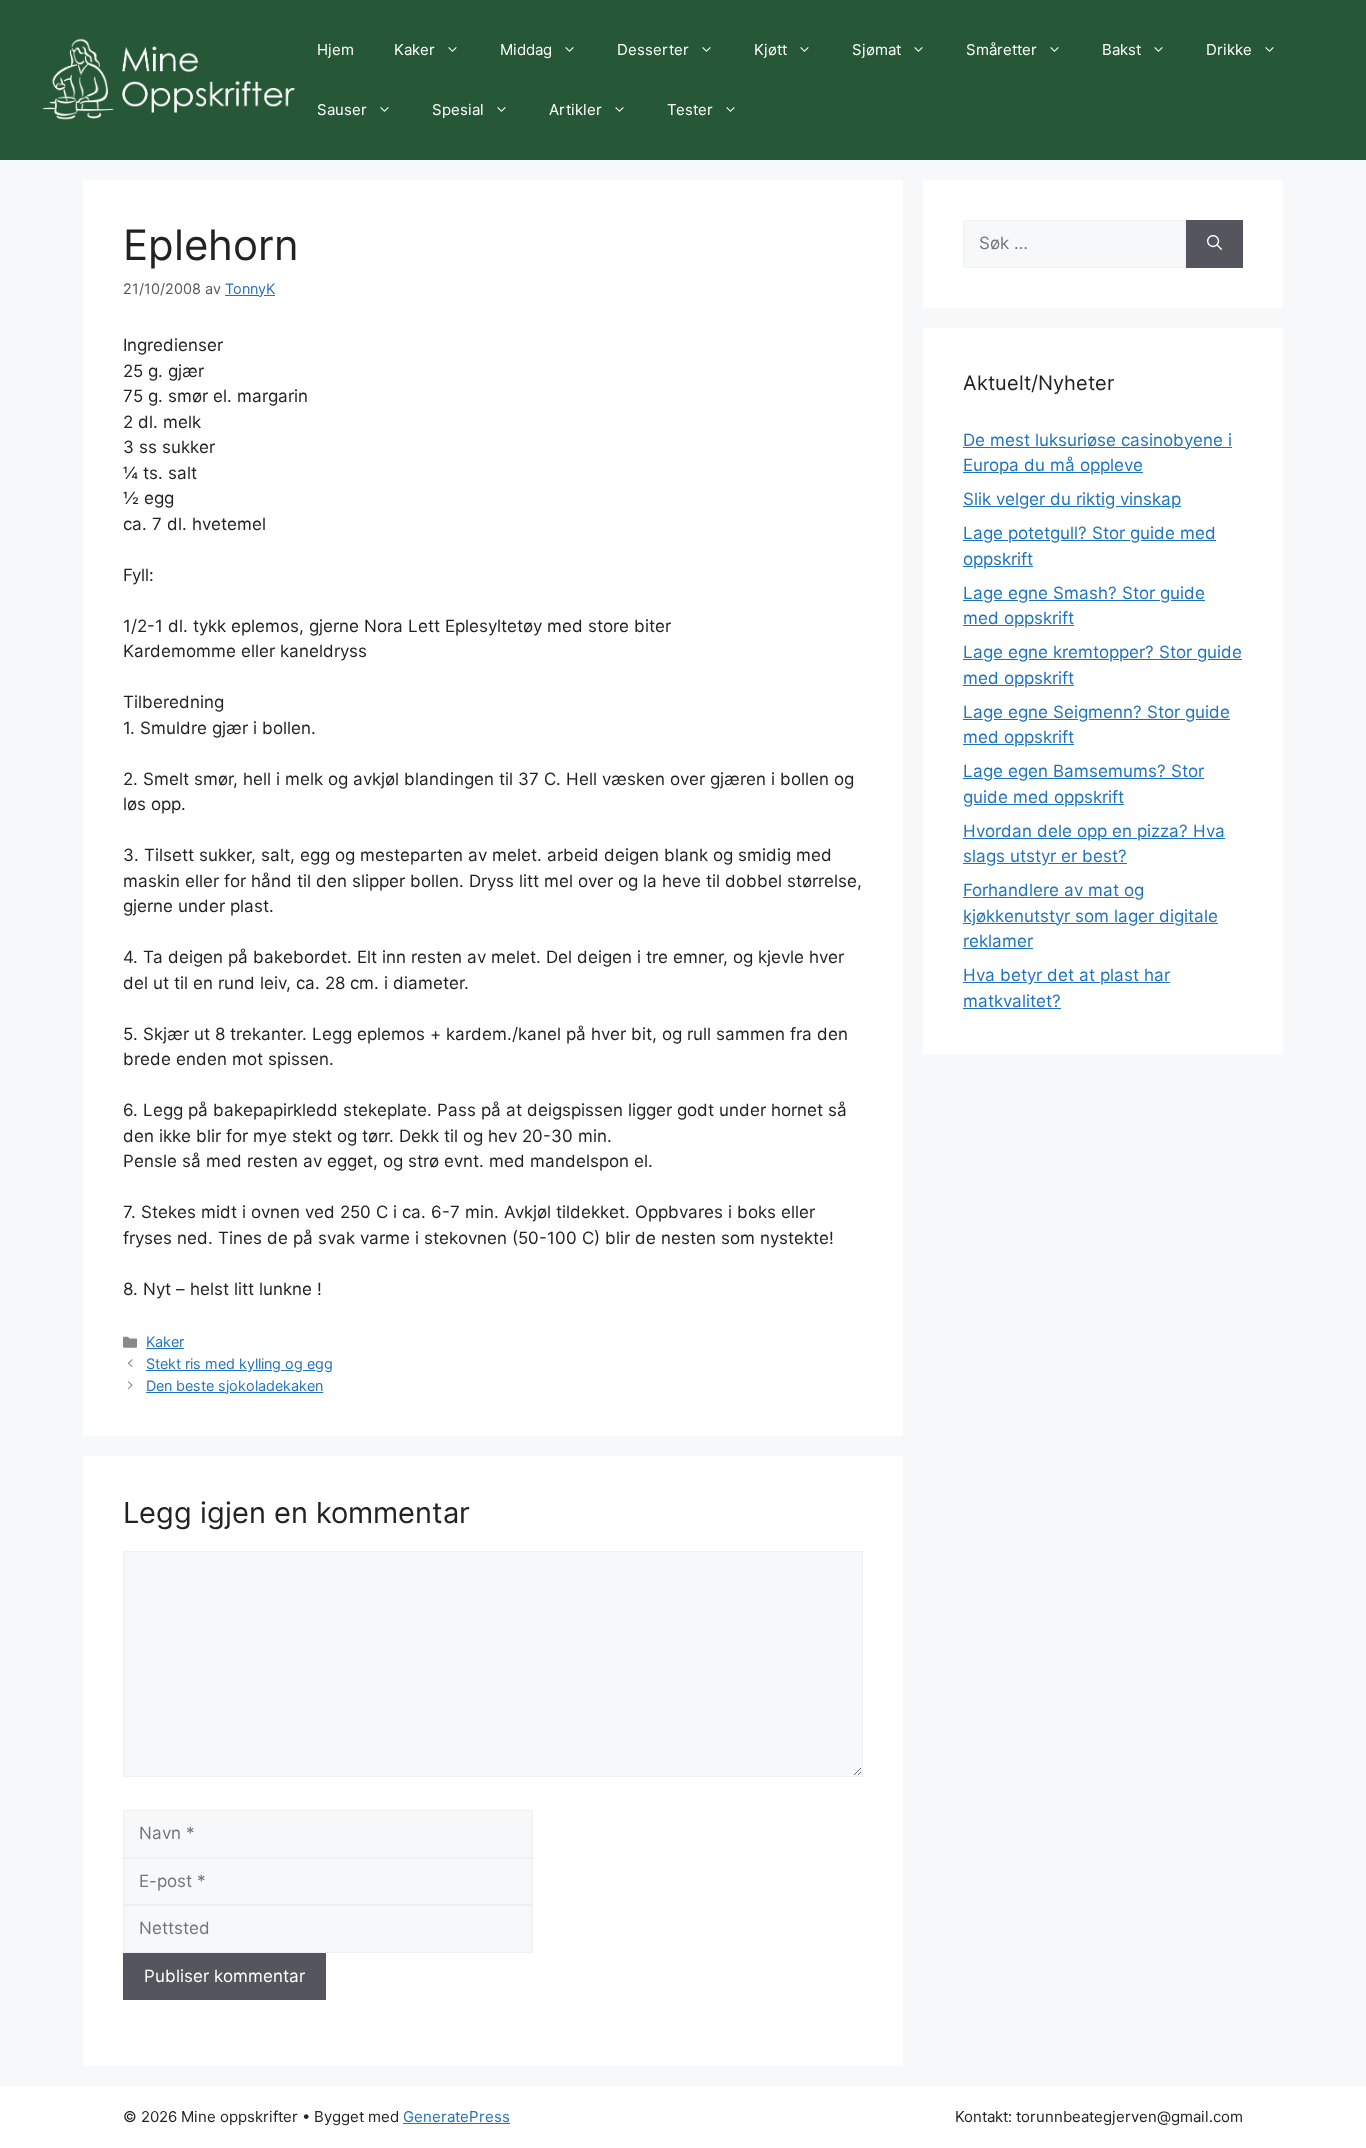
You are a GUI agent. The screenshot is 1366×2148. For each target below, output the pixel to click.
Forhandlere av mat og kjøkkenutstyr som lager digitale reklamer (1090, 915)
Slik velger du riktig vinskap (1072, 499)
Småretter (1001, 49)
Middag (526, 49)
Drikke (1229, 49)
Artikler (575, 109)
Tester (690, 109)
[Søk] (1214, 244)
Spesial (458, 109)
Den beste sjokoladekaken (234, 1385)
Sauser (342, 109)
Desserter (653, 49)
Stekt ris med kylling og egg (239, 1363)
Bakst (1121, 49)
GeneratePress (456, 2116)
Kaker (414, 49)
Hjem (335, 49)
